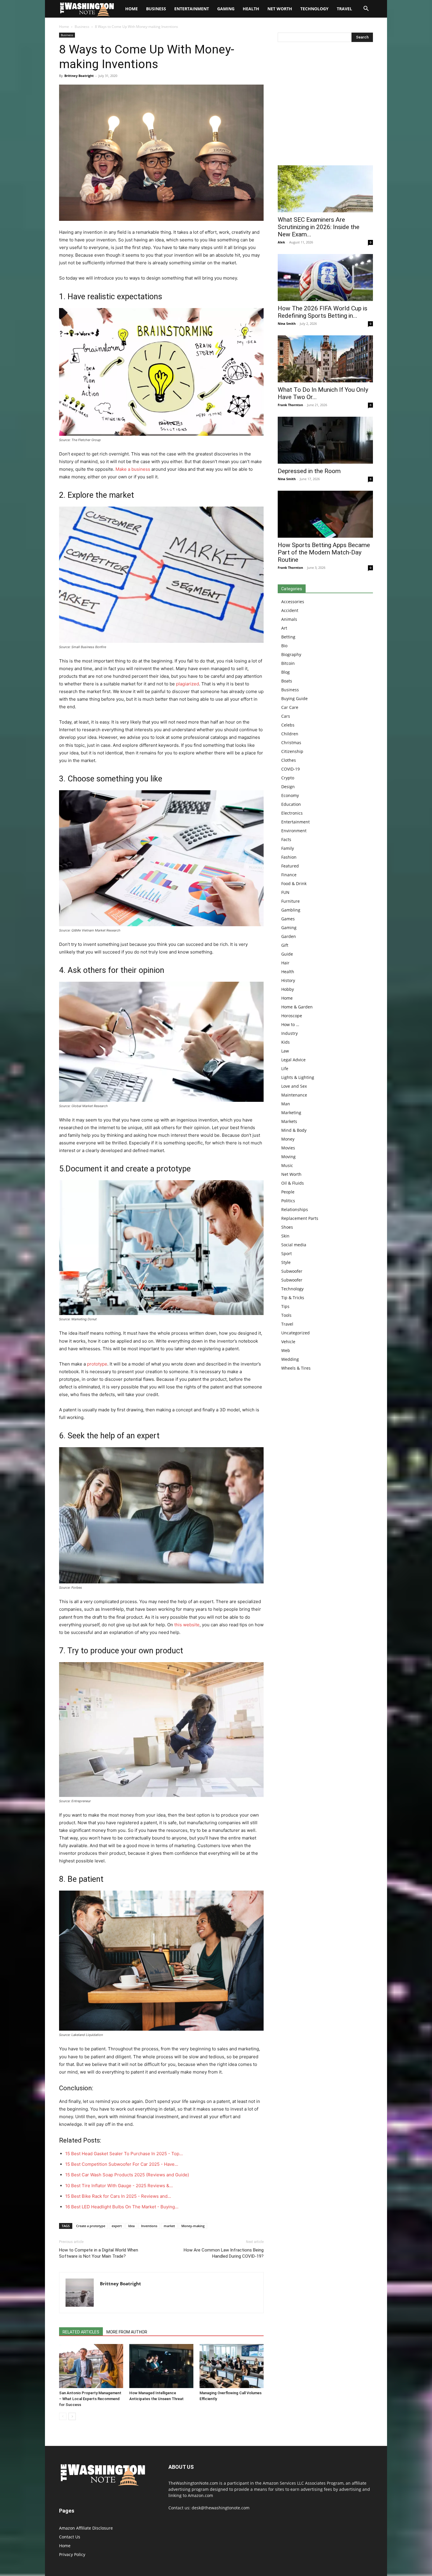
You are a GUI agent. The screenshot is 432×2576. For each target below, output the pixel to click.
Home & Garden (297, 1007)
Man (286, 1104)
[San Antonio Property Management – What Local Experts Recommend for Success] (91, 2366)
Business (156, 9)
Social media (294, 1245)
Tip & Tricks (293, 1298)
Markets (289, 1121)
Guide (287, 954)
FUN (285, 892)
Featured (290, 866)
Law (285, 1051)
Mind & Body (294, 1130)
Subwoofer (292, 1271)
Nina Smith (287, 323)
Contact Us (70, 2537)
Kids (286, 1042)
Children (290, 734)
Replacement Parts (300, 1218)
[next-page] (72, 2416)
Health (251, 9)
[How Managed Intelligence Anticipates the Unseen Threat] (161, 2366)
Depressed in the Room (309, 471)
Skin (285, 1236)
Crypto (288, 778)
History (288, 980)
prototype (97, 1364)
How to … (290, 1024)
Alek (281, 242)
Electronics (292, 813)
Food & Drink (294, 883)
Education (291, 804)
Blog (286, 672)
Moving (288, 1157)
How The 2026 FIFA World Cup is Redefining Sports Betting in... (323, 312)
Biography (291, 654)
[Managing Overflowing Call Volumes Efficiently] (232, 2366)
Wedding (290, 1359)
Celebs (288, 725)
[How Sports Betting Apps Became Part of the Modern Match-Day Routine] (325, 514)
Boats (287, 681)
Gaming (226, 9)
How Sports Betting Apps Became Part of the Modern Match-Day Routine (324, 552)
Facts (286, 839)
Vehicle (288, 1342)
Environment (294, 831)
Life (285, 1068)
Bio (284, 646)
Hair (285, 963)
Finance (289, 875)
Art (284, 628)
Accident (290, 610)
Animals (289, 619)
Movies (288, 1148)
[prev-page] (63, 2416)
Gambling (291, 910)
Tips (285, 1306)
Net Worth (280, 9)
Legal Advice (293, 1060)
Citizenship (292, 751)
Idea (131, 2226)
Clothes (289, 760)
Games (288, 919)
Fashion (289, 857)
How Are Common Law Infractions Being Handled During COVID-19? (224, 2253)
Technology (314, 9)
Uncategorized (295, 1333)
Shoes (287, 1227)
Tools (286, 1315)
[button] (366, 9)
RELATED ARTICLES (81, 2332)
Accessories (293, 602)
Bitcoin (288, 663)
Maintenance (294, 1095)
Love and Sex (294, 1086)
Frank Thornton (290, 405)
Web (286, 1350)
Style (286, 1262)
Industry (289, 1033)
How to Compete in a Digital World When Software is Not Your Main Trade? (99, 2253)
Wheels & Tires (296, 1368)
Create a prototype (91, 2226)
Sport (287, 1253)
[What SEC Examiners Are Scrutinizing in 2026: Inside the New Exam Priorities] (325, 189)
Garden (289, 936)
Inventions (149, 2226)
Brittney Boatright (79, 76)
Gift (285, 945)
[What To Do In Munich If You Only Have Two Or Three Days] (325, 359)
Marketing (291, 1113)
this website (187, 1625)
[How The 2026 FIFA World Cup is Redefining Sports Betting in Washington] (325, 278)
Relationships (295, 1209)
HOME (132, 9)
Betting (288, 637)
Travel (344, 9)
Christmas (291, 743)
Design (288, 787)
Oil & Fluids (293, 1183)
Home (64, 27)
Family (288, 848)
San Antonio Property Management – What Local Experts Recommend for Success (90, 2399)
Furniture (290, 901)
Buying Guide (294, 698)
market (169, 2226)
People (288, 1192)
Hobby (288, 989)
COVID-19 (290, 769)
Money (288, 1139)
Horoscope (292, 1016)
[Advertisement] (325, 105)
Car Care (290, 707)
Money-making (193, 2226)
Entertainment (192, 9)
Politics (288, 1201)
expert (117, 2226)
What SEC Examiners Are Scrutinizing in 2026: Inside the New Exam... (319, 227)
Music (287, 1165)
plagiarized (187, 684)
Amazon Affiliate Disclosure (86, 2528)
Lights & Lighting (298, 1077)
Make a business (133, 469)
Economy (290, 795)
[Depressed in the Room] (325, 440)
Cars (286, 716)
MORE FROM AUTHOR (127, 2332)
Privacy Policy (72, 2554)
